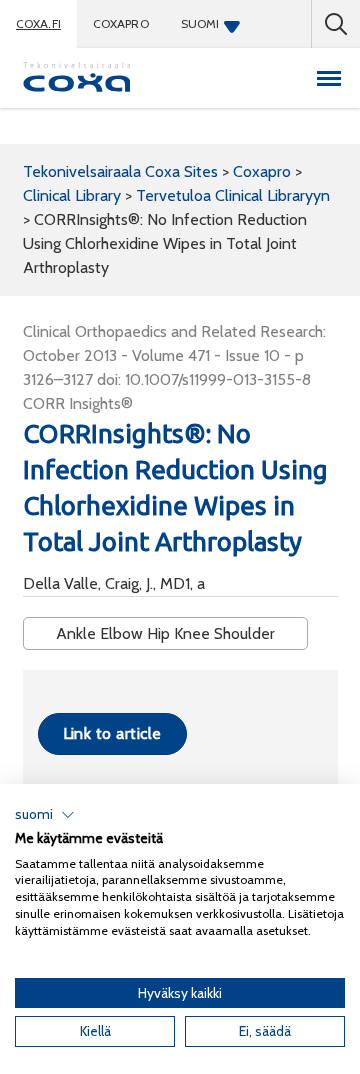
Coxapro (121, 23)
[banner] (77, 78)
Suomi (200, 23)
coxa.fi (38, 23)
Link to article (112, 733)
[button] (45, 815)
